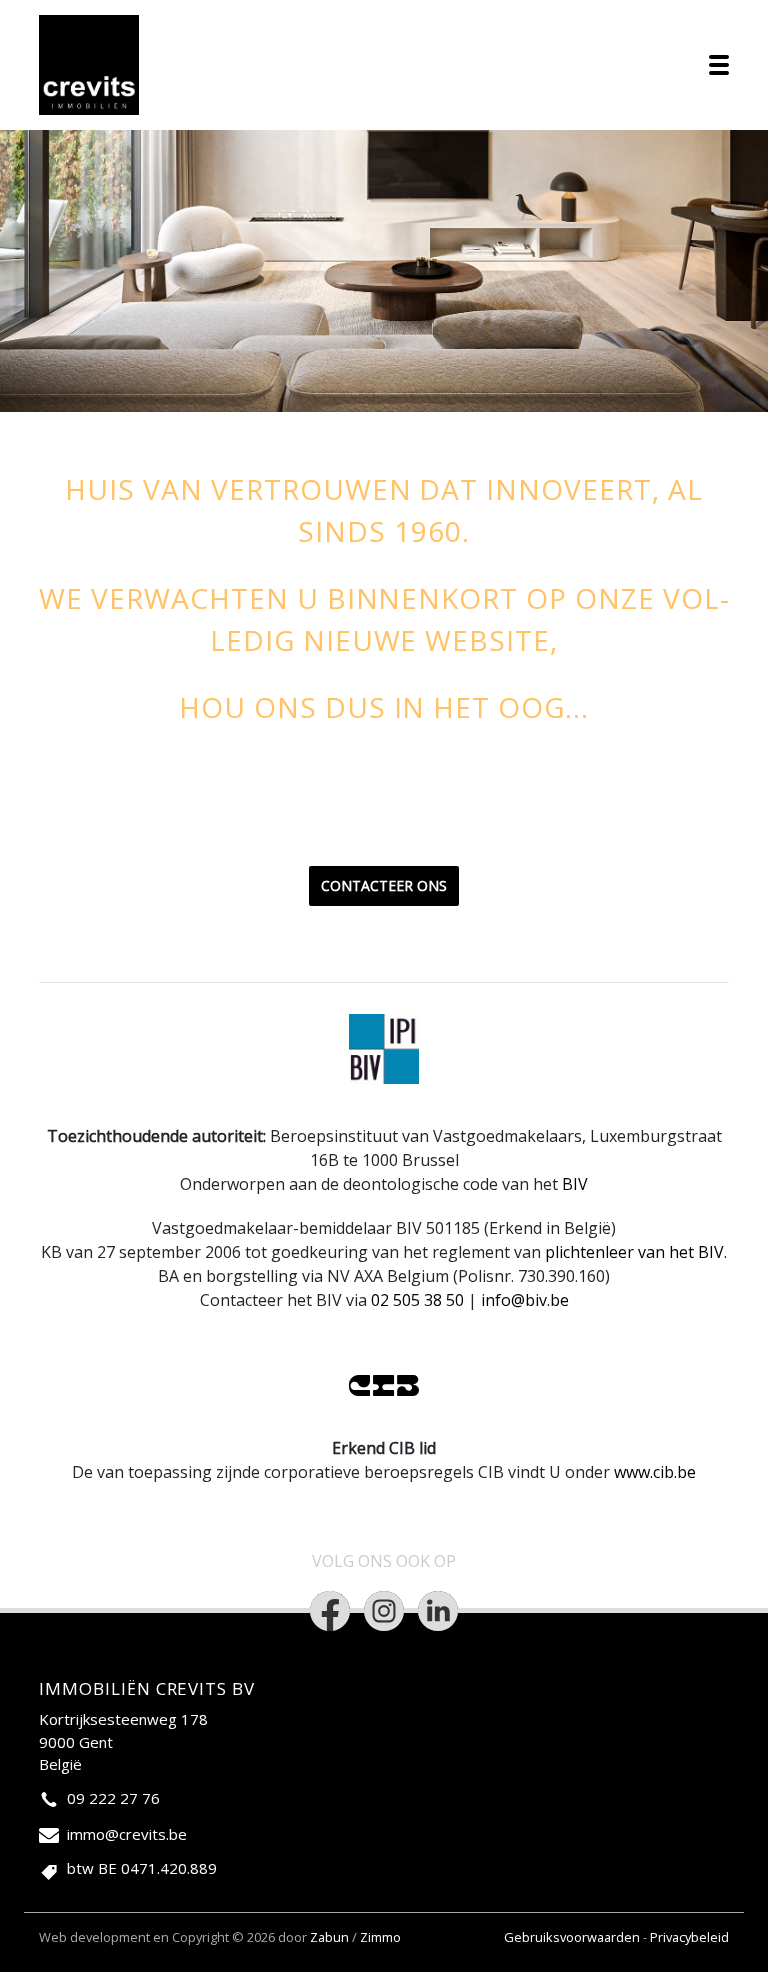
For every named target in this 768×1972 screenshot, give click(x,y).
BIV (575, 1184)
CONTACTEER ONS (384, 885)
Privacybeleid (689, 1937)
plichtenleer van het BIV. (636, 1252)
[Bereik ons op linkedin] (438, 1611)
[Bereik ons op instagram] (384, 1611)
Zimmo (380, 1937)
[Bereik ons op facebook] (330, 1611)
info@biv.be (525, 1300)
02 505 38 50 (417, 1300)
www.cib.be (655, 1472)
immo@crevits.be (127, 1834)
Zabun (329, 1937)
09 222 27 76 (113, 1798)
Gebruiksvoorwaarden (573, 1937)
